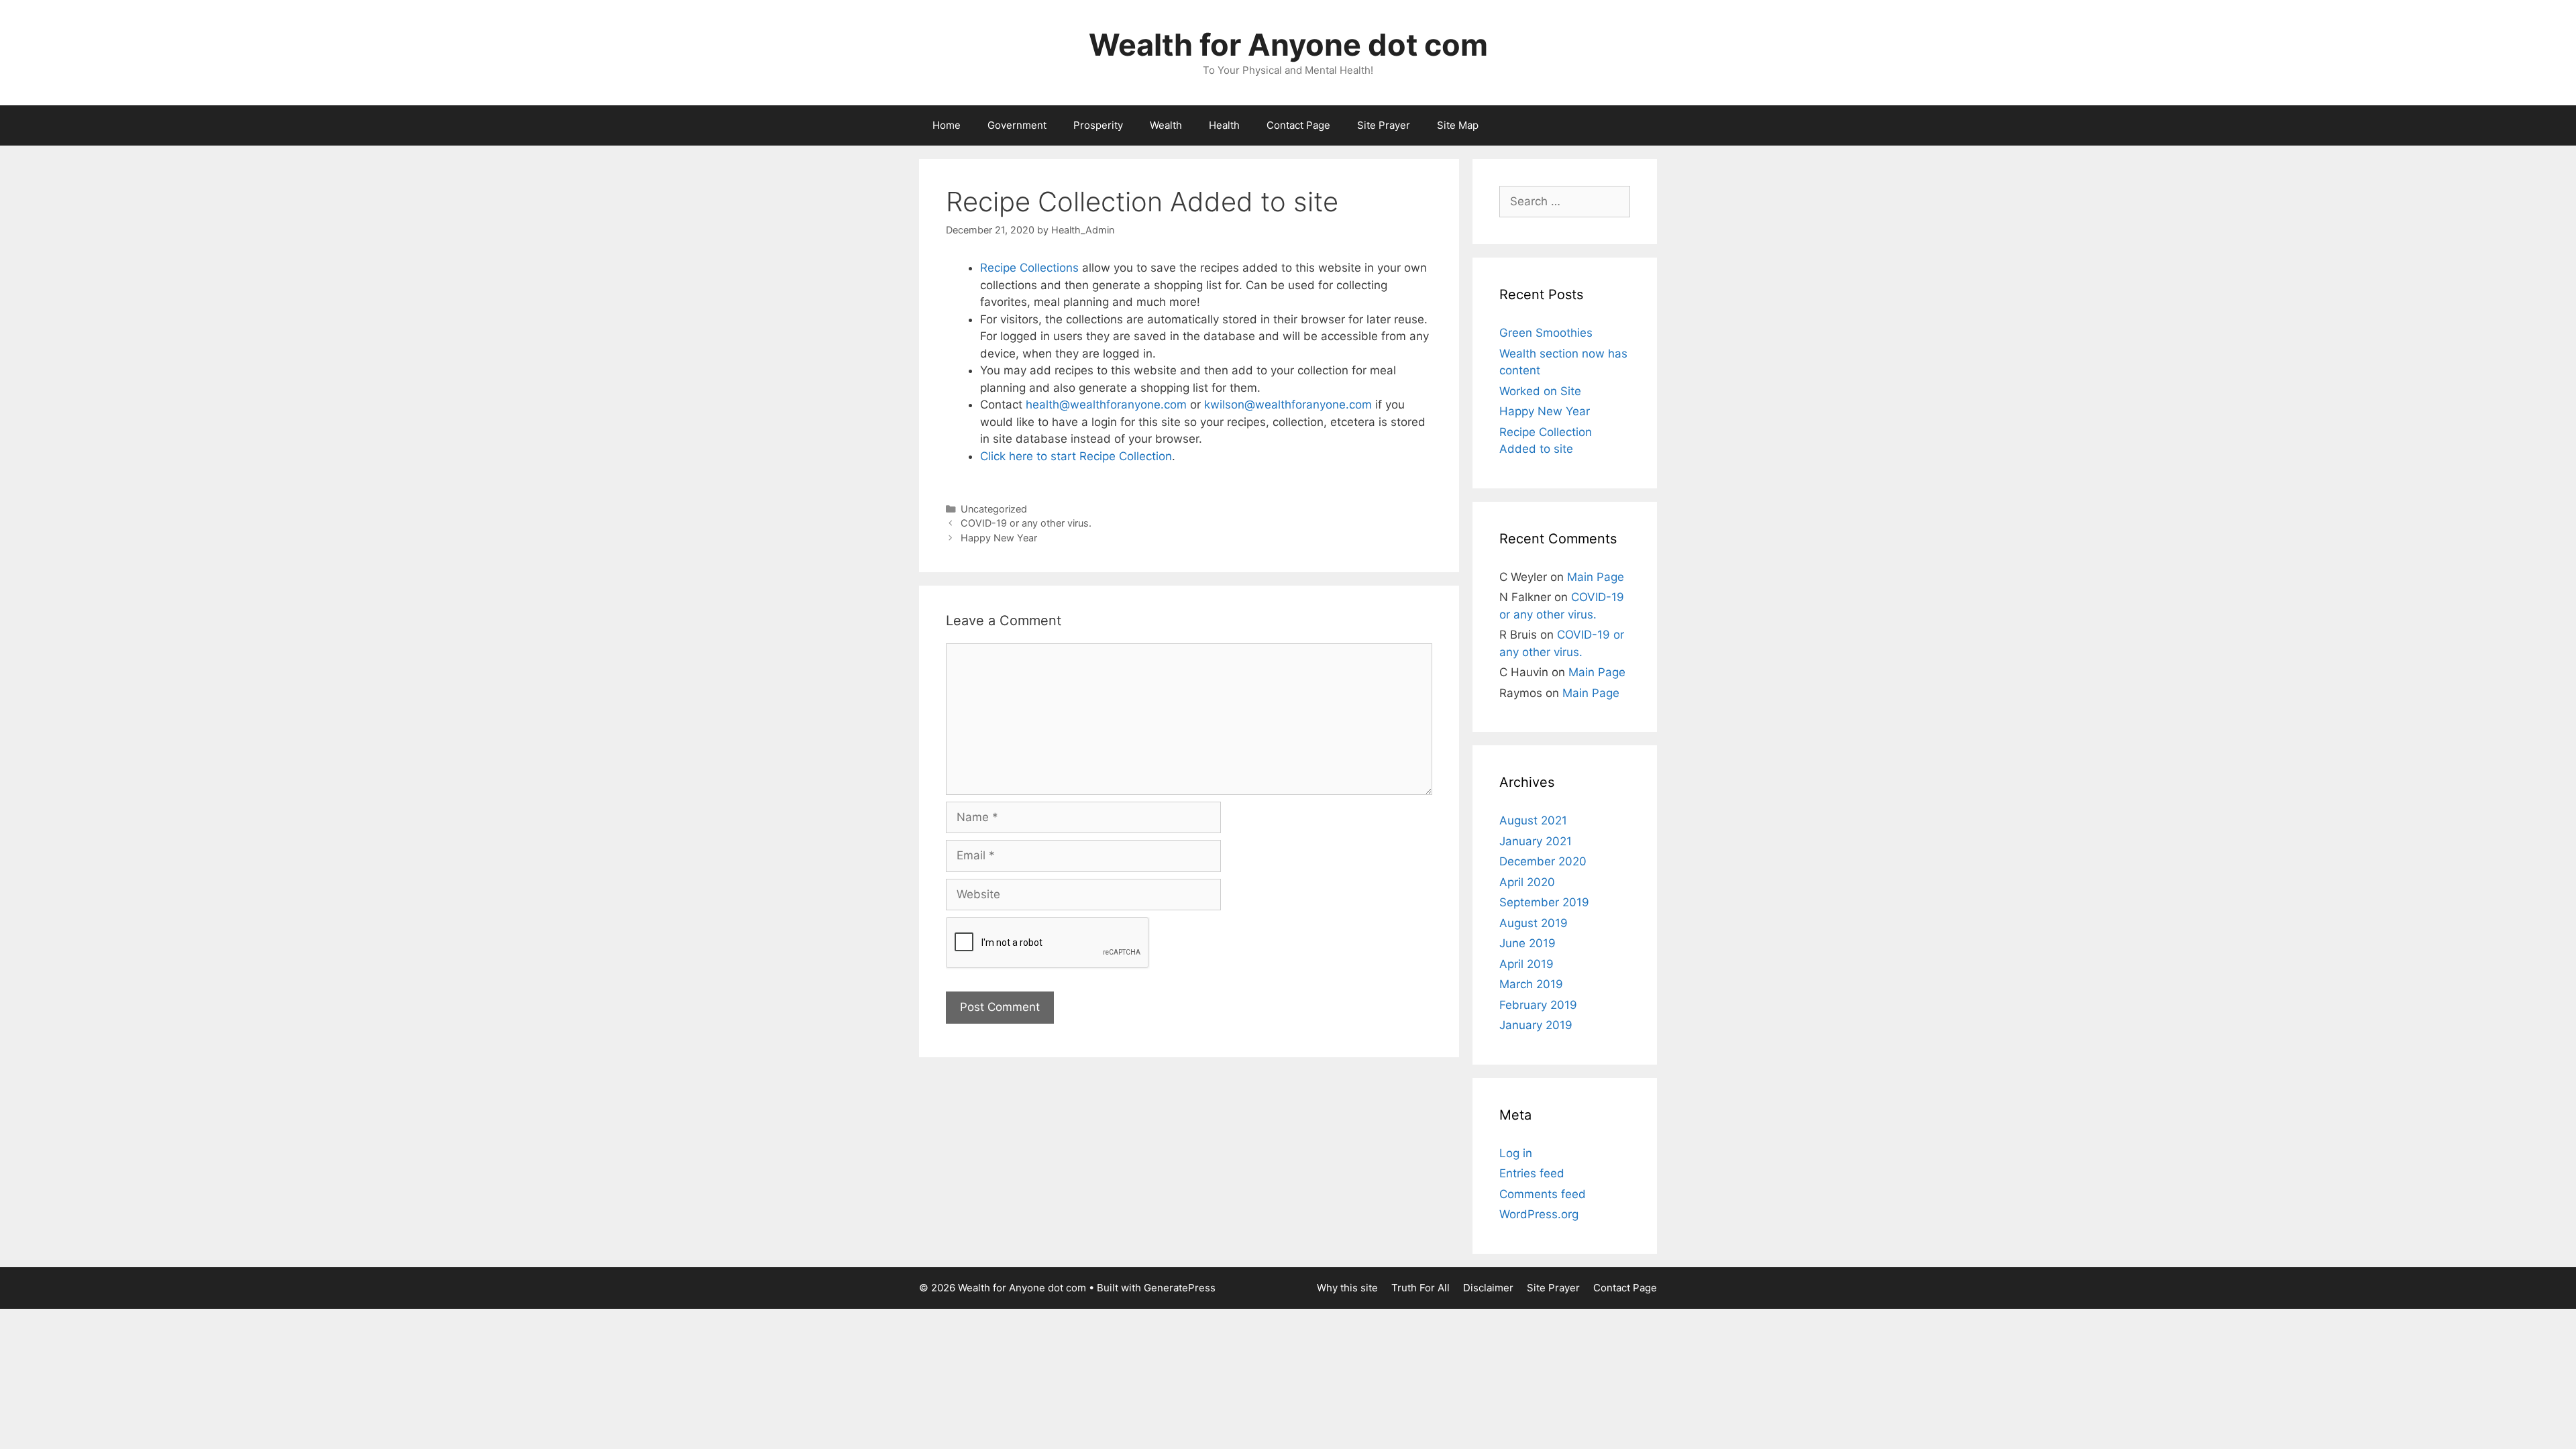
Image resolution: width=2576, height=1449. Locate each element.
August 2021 (1533, 820)
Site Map (1458, 125)
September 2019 (1544, 902)
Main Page (1596, 577)
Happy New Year (999, 538)
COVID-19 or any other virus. (1026, 523)
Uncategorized (994, 509)
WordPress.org (1539, 1214)
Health (1224, 125)
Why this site (1347, 1288)
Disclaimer (1488, 1288)
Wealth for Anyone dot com (1288, 45)
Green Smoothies (1546, 333)
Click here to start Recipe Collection (1076, 456)
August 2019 (1534, 923)
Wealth (1166, 125)
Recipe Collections (1029, 268)
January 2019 (1536, 1025)
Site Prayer (1384, 125)
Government (1017, 125)
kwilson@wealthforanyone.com (1288, 405)
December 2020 (1543, 861)
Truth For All (1420, 1288)
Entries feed (1532, 1173)
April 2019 (1526, 964)
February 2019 (1538, 1005)
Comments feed (1543, 1194)
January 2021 (1536, 841)
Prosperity (1098, 125)
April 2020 (1527, 882)
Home (947, 125)
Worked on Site (1540, 391)
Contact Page (1298, 125)
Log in (1516, 1153)
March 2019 (1531, 984)
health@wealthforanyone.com (1106, 405)
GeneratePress (1180, 1288)
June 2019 (1527, 943)
